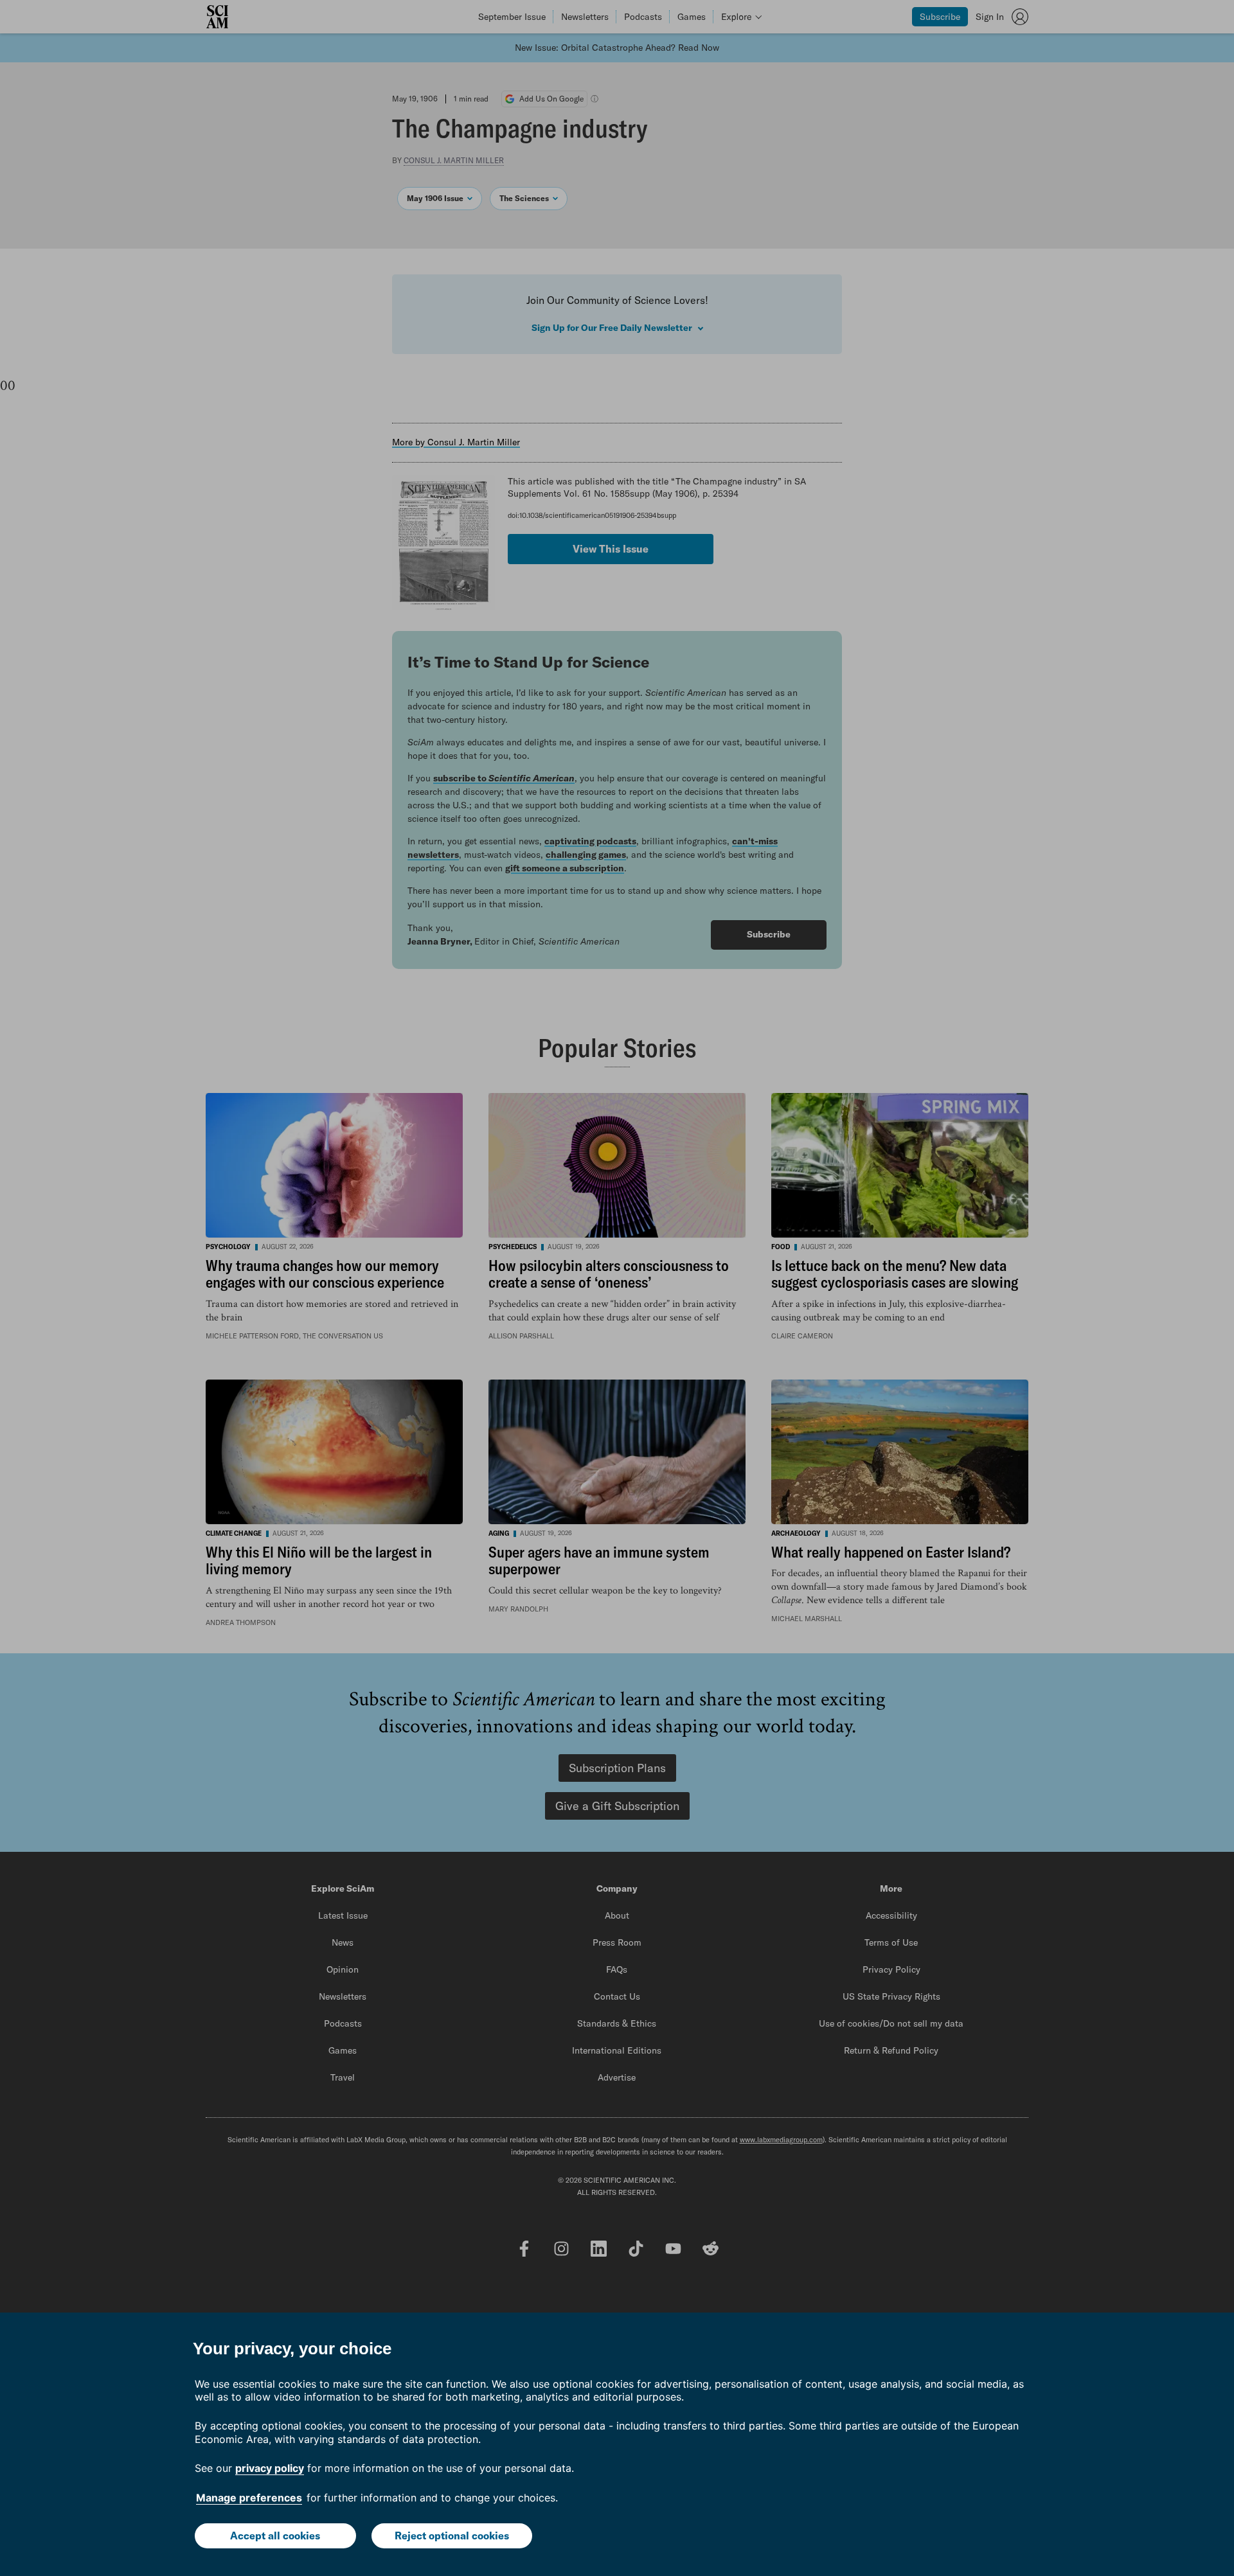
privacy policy (270, 2468)
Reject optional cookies (452, 2536)
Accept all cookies (275, 2536)
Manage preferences (249, 2498)
